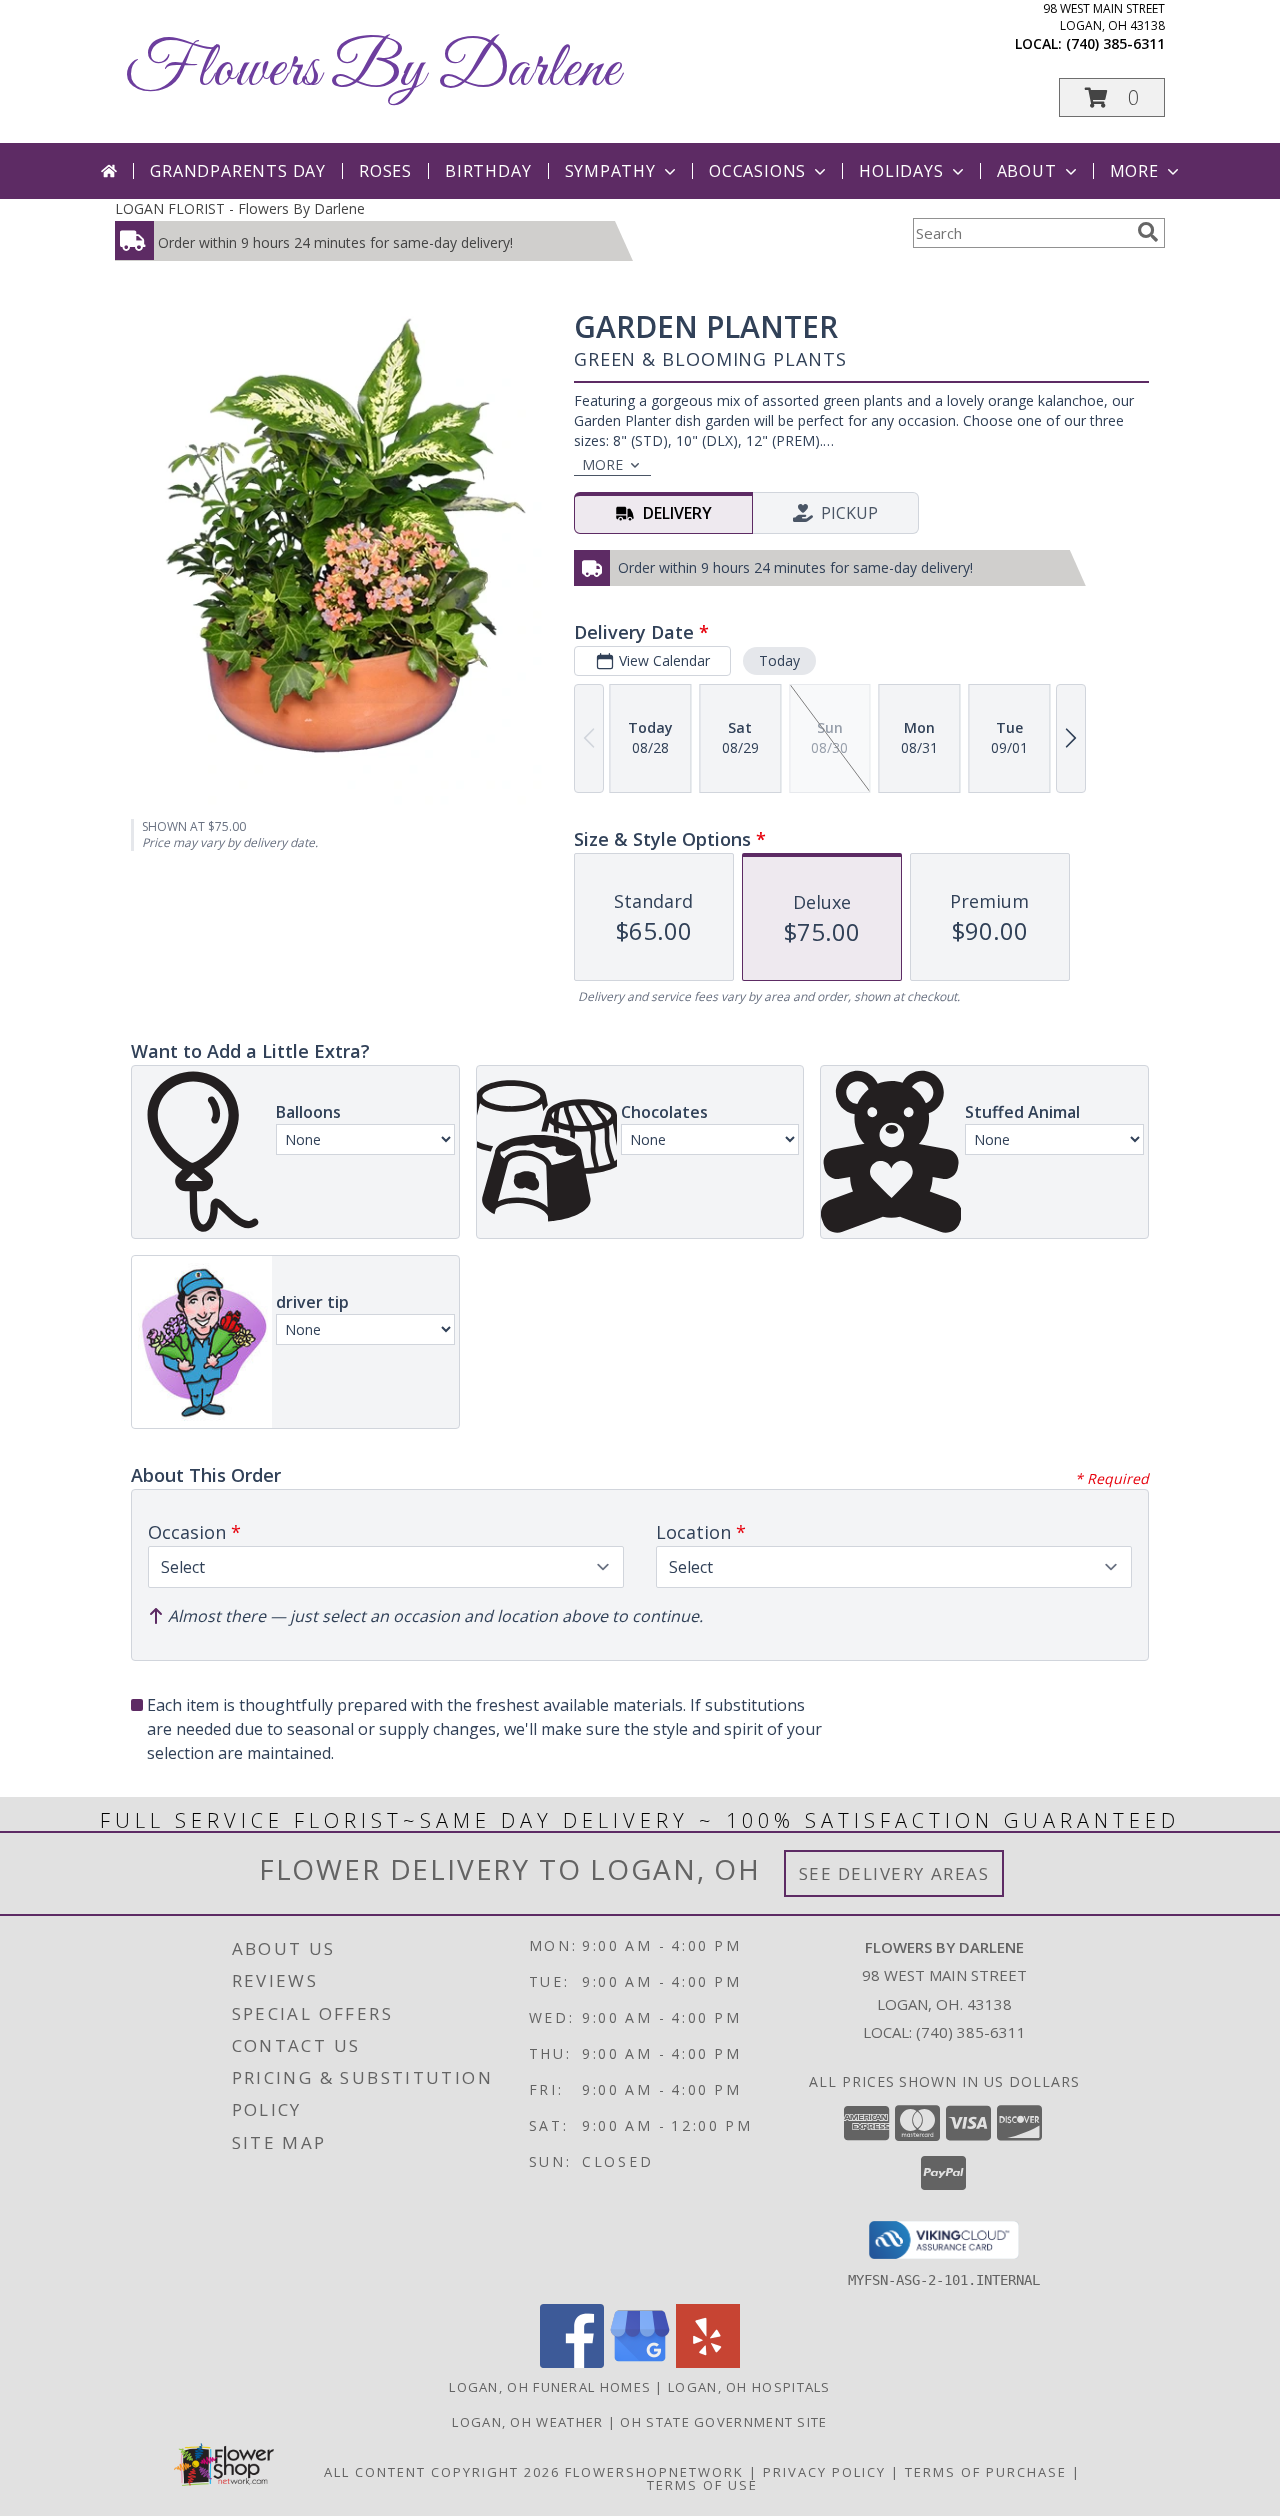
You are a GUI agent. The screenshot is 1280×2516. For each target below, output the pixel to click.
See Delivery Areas (894, 1873)
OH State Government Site (723, 2422)
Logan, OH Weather (527, 2422)
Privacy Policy (824, 2472)
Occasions (757, 171)
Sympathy (610, 171)
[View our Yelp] (708, 2362)
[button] (1112, 97)
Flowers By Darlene (372, 70)
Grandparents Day (238, 171)
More (1134, 171)
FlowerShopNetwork (654, 2472)
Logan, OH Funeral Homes (550, 2387)
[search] (1148, 232)
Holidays (901, 171)
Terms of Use (702, 2485)
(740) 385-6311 (1115, 43)
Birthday (488, 171)
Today (779, 660)
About (1027, 171)
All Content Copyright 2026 (442, 2472)
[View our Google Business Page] (640, 2362)
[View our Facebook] (572, 2362)
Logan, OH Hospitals (749, 2387)
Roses (385, 171)
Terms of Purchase (986, 2472)
